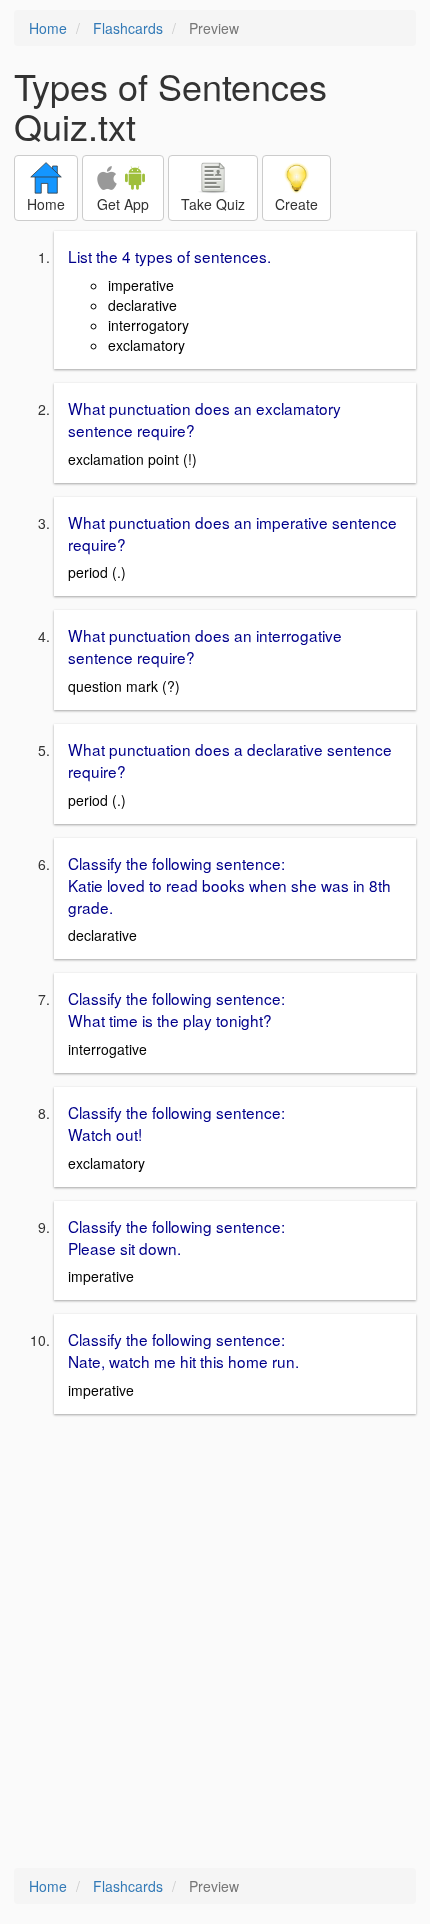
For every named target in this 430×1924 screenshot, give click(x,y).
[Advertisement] (215, 1643)
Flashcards (128, 28)
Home (48, 28)
